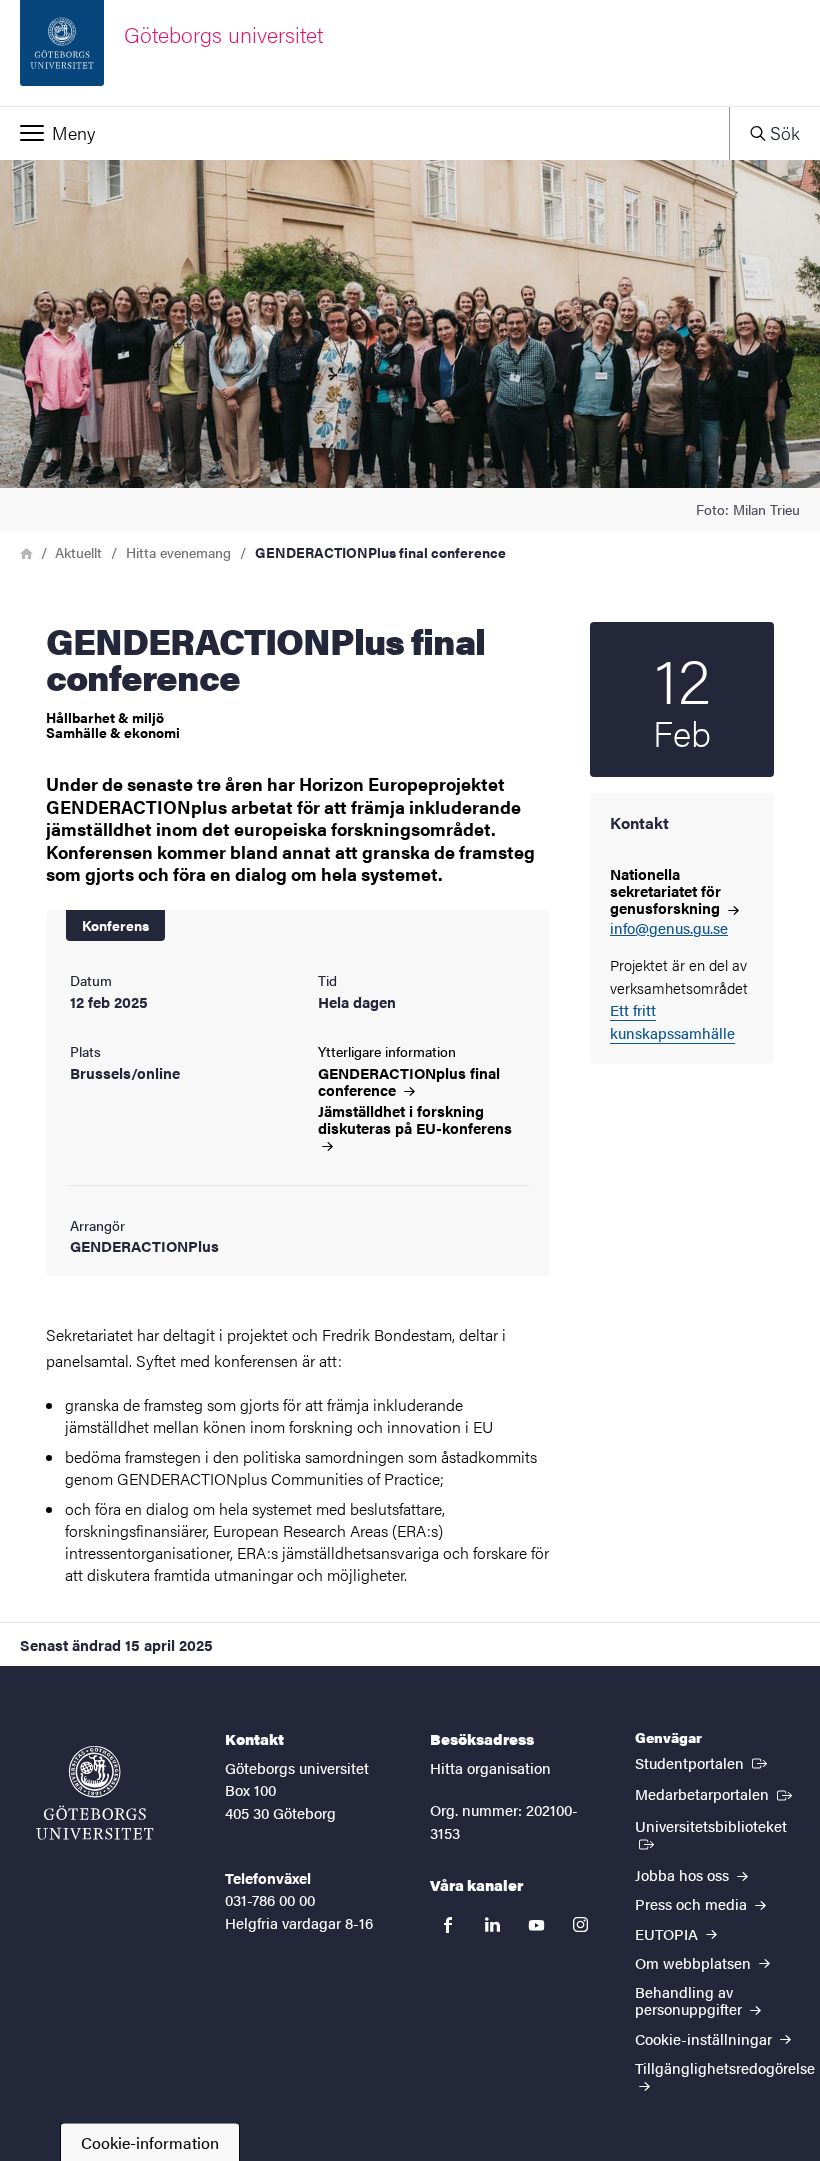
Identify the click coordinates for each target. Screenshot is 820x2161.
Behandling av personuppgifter (690, 2000)
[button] (364, 133)
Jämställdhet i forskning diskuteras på (415, 1120)
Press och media (693, 1903)
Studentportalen (703, 1762)
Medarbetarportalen (715, 1793)
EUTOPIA (668, 1933)
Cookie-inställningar (705, 2038)
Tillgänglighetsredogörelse (725, 2067)
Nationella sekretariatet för (667, 890)
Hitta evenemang (178, 552)
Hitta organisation (490, 1767)
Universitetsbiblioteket (717, 1825)
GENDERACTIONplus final (409, 1081)
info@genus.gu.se (669, 928)
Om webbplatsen (695, 1962)
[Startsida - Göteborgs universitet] (95, 1793)
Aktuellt (78, 552)
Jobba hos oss (684, 1874)
